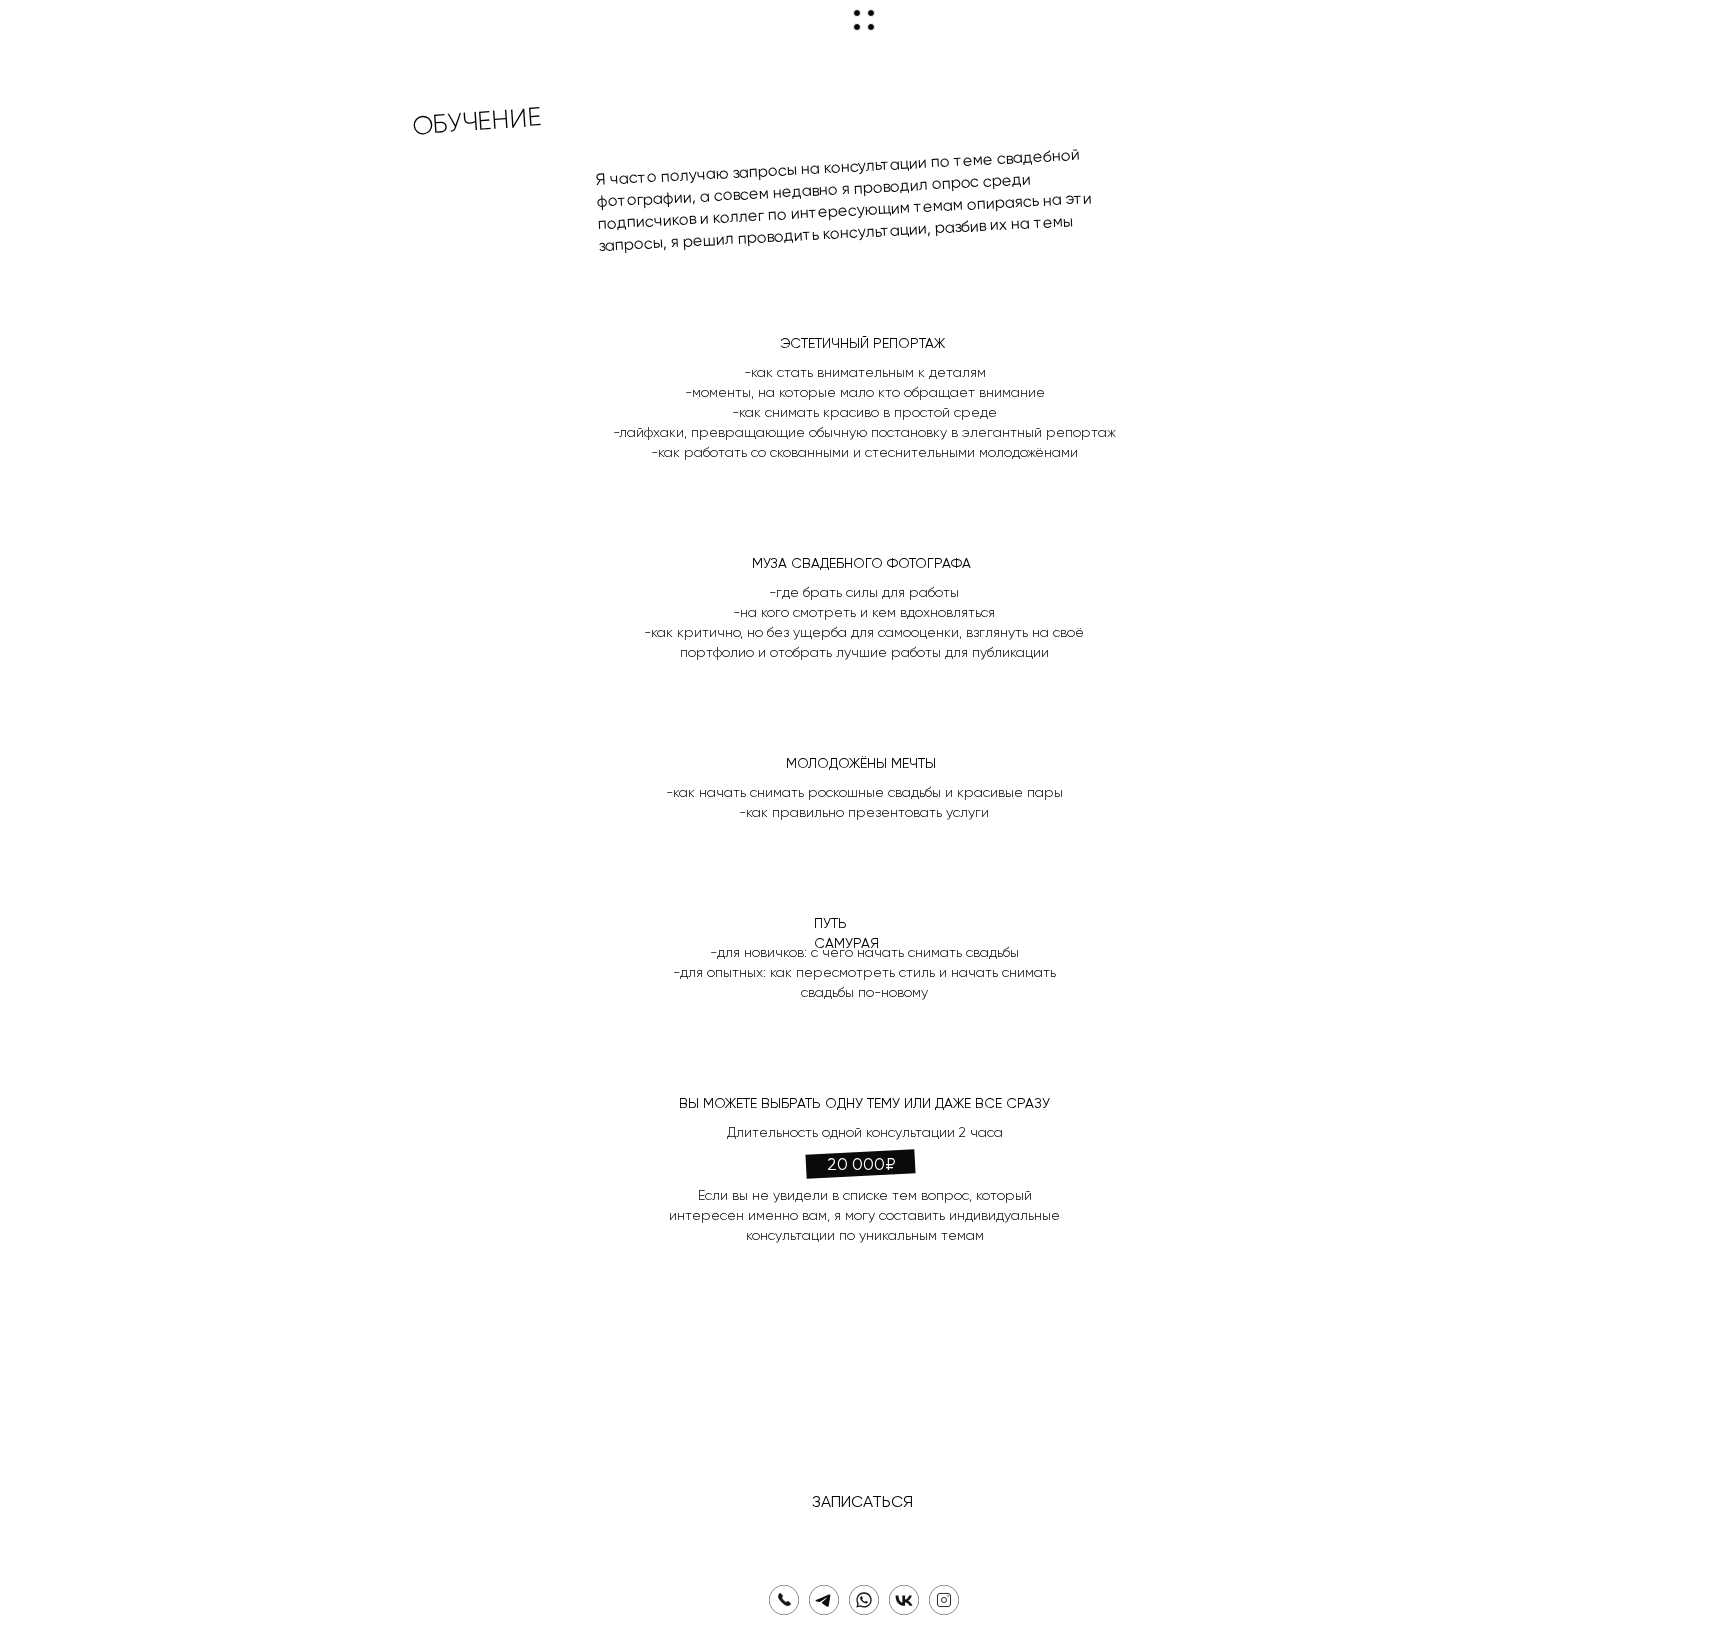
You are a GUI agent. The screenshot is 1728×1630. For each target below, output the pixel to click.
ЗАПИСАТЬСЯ (862, 1503)
